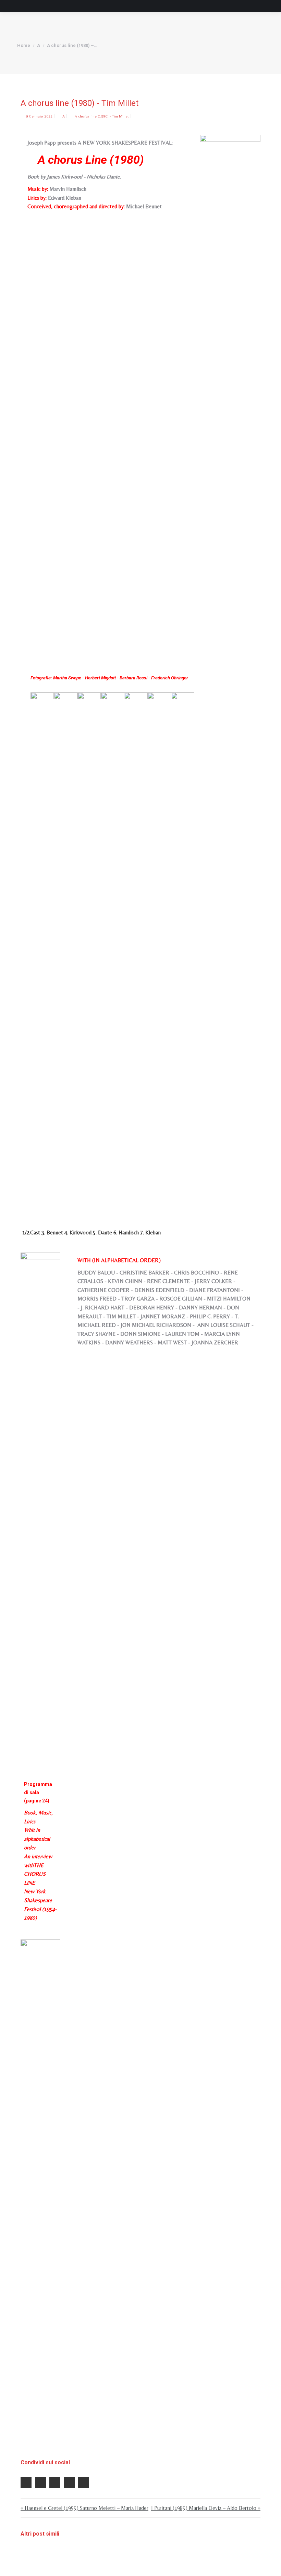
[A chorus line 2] (65, 949)
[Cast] (40, 2196)
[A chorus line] (230, 392)
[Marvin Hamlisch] (159, 949)
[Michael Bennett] (89, 949)
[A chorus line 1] (42, 949)
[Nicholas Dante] (136, 949)
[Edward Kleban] (183, 949)
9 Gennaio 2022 (39, 116)
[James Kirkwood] (112, 949)
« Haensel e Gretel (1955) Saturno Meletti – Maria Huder (84, 2508)
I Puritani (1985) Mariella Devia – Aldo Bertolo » (206, 2508)
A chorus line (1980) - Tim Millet (102, 116)
